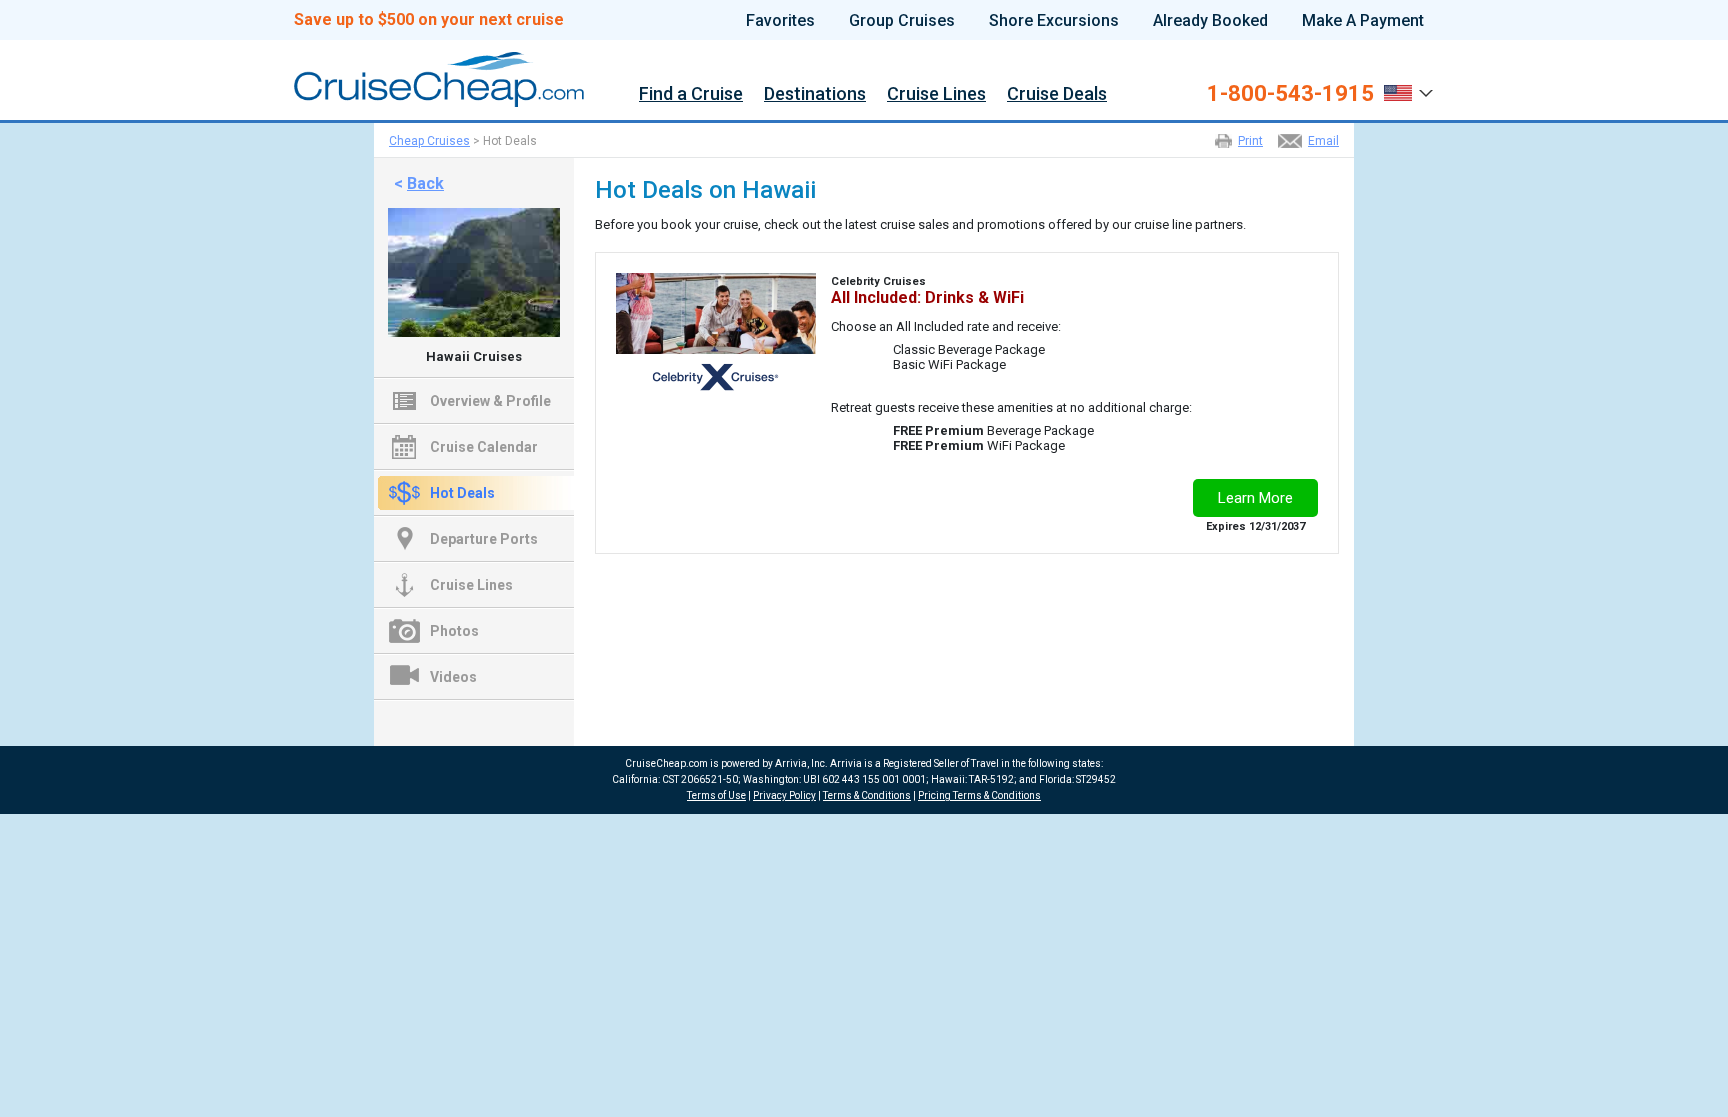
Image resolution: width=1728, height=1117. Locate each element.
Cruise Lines (936, 94)
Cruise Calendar (484, 447)
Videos (453, 677)
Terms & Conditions (867, 795)
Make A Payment (1363, 21)
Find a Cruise (691, 94)
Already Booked (1210, 21)
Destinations (815, 94)
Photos (454, 631)
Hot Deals (462, 493)
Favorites (780, 21)
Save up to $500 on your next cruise (429, 20)
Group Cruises (902, 21)
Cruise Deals (1057, 94)
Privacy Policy (784, 795)
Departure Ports (484, 539)
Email (1323, 141)
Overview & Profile (490, 401)
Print (1250, 141)
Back (425, 183)
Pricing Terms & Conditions (979, 795)
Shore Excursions (1054, 21)
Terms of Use (716, 795)
